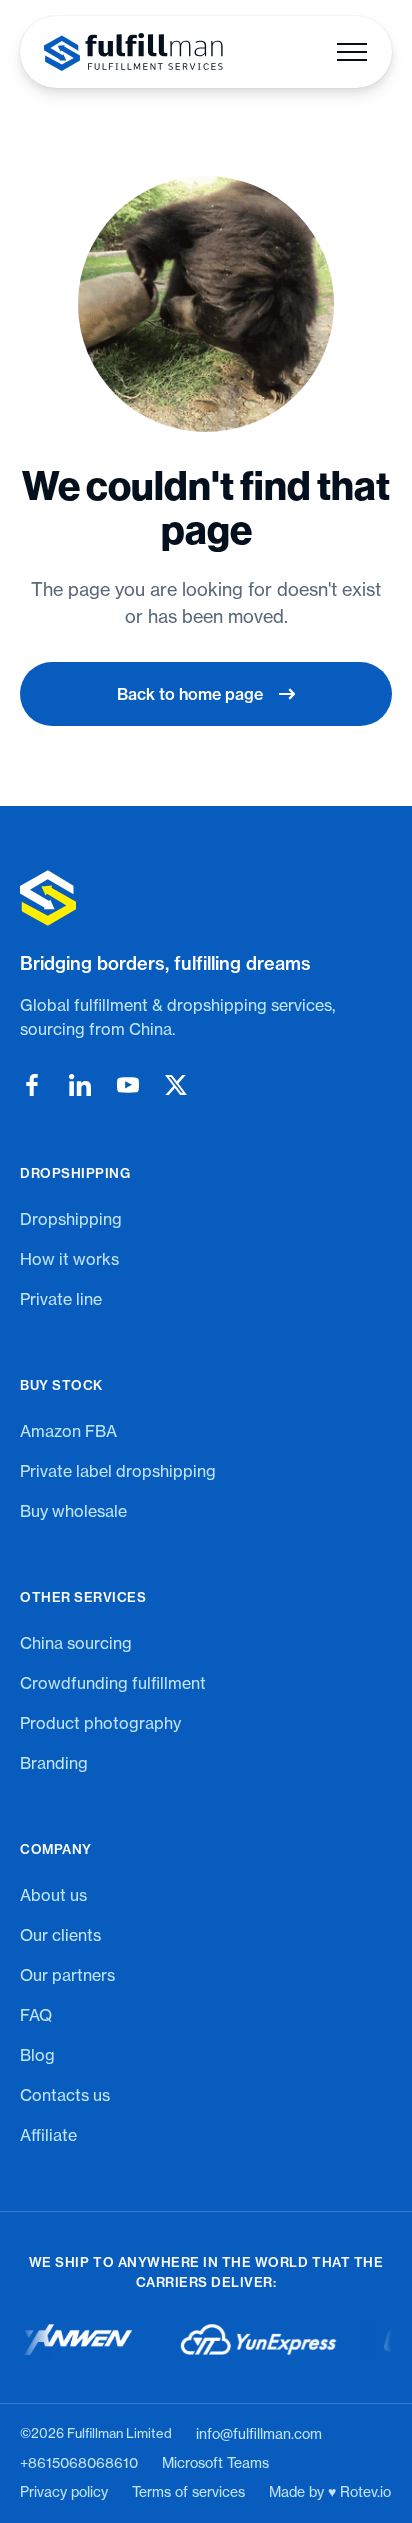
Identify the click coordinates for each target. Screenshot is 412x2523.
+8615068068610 (79, 2463)
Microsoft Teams (215, 2463)
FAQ (36, 2015)
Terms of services (188, 2492)
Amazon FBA (68, 1431)
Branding (54, 1763)
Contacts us (65, 2095)
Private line (61, 1299)
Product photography (100, 1723)
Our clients (60, 1935)
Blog (37, 2055)
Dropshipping (71, 1219)
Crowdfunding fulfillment (113, 1683)
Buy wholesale (73, 1511)
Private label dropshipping (118, 1471)
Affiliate (48, 2135)
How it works (69, 1259)
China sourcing (76, 1643)
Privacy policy (64, 2492)
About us (53, 1895)
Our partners (67, 1975)
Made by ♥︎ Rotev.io (330, 2492)
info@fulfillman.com (259, 2434)
